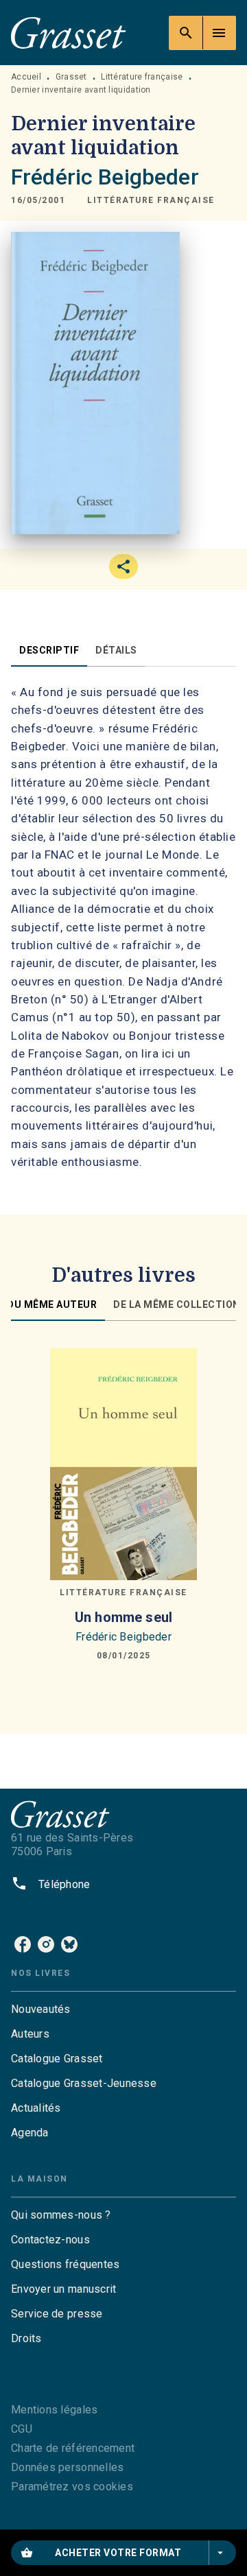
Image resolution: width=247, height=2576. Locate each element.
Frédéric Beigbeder (105, 177)
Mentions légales (54, 2410)
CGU (22, 2429)
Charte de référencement (73, 2448)
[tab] (49, 650)
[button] (151, 201)
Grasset (71, 77)
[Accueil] (69, 33)
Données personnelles (67, 2467)
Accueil (26, 77)
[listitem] (23, 1944)
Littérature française (142, 77)
